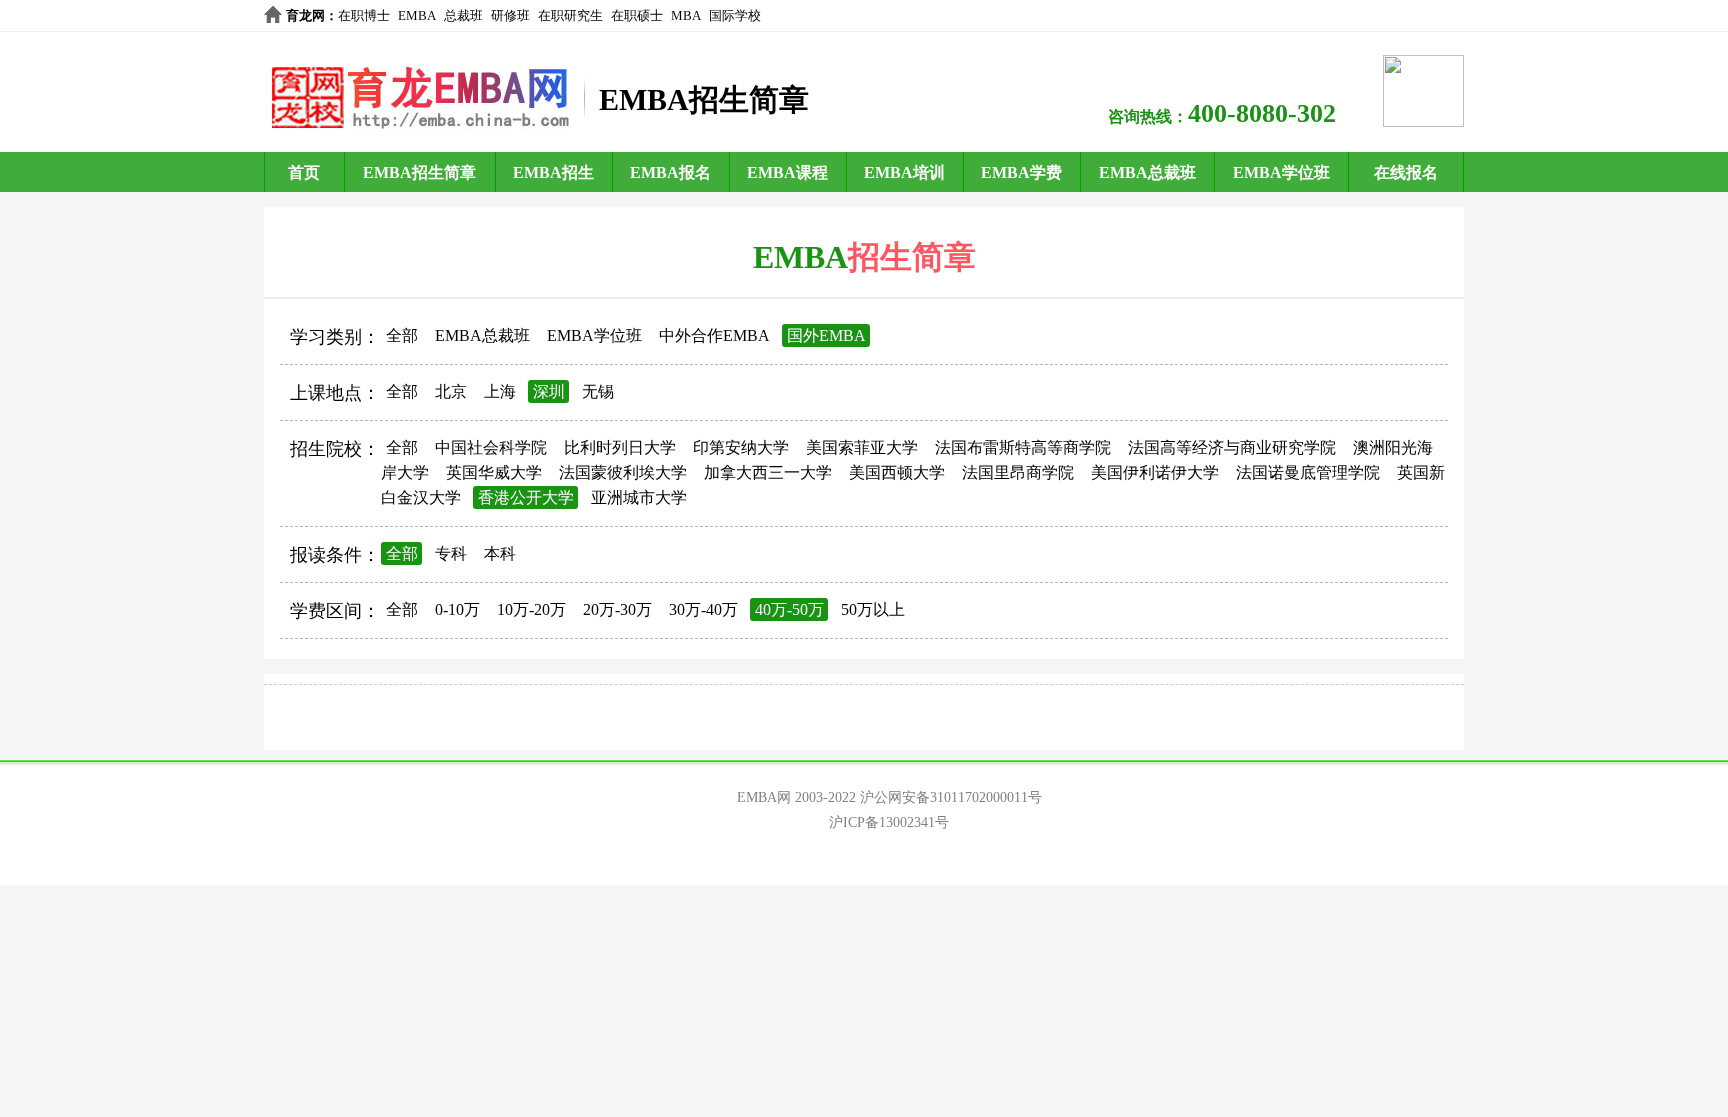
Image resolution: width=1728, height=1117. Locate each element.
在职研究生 (570, 15)
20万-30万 (617, 609)
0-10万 (457, 609)
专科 (451, 553)
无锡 (598, 391)
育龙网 (305, 15)
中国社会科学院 (491, 447)
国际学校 (735, 15)
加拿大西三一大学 (768, 472)
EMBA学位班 (1281, 172)
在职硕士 (637, 15)
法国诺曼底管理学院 (1308, 472)
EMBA (417, 15)
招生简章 (912, 257)
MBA (686, 15)
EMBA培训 (904, 172)
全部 (402, 335)
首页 (304, 172)
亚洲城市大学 (639, 497)
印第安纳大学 (741, 447)
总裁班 (463, 15)
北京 (451, 391)
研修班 (510, 15)
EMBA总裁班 (1147, 172)
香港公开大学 (526, 497)
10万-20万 (531, 609)
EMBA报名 (670, 172)
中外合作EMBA (714, 335)
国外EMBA (826, 335)
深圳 (549, 391)
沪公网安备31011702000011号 (951, 797)
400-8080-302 (1262, 113)
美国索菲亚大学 (862, 447)
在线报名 (1406, 172)
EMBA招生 (553, 172)
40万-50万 (789, 609)
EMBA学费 (1021, 172)
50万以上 (873, 609)
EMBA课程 (787, 172)
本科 (500, 553)
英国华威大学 (494, 472)
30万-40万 (703, 609)
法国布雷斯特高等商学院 (1023, 447)
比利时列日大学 (620, 447)
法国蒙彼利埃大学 (623, 472)
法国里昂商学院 (1018, 472)
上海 (500, 391)
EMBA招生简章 (419, 172)
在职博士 (364, 15)
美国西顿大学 (897, 472)
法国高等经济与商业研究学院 (1232, 447)
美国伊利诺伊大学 (1155, 472)
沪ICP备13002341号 (889, 822)
